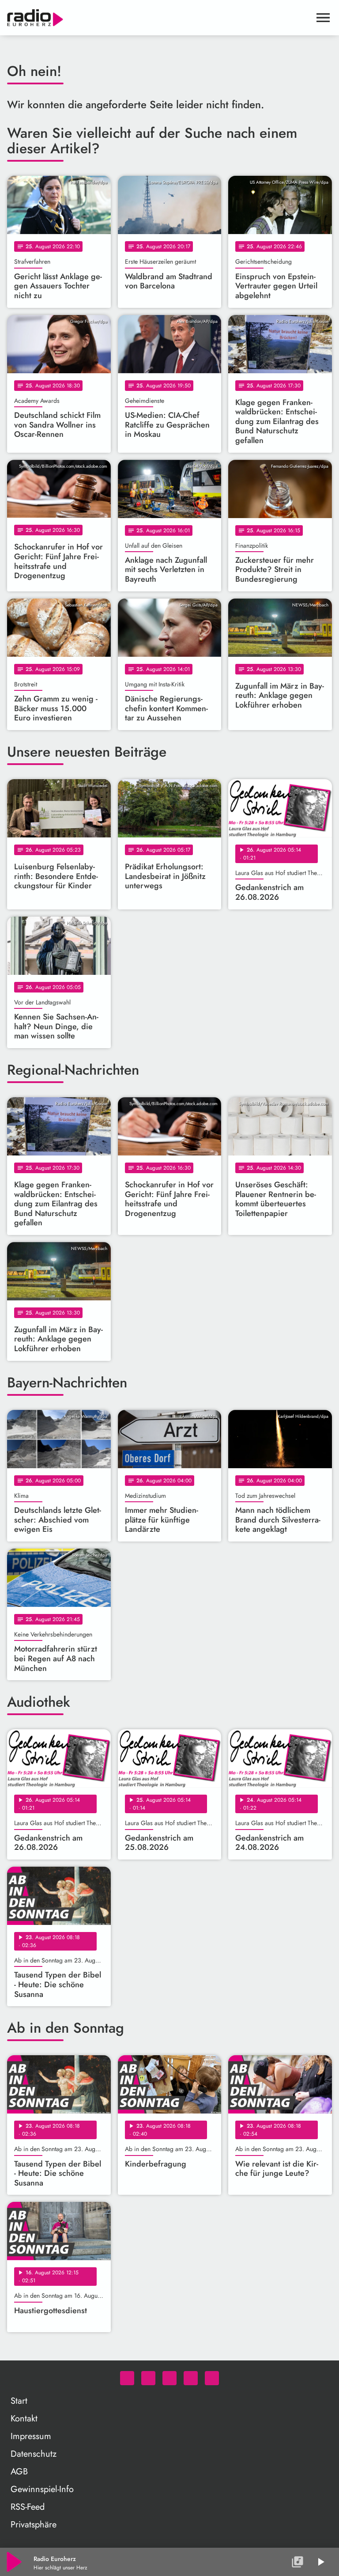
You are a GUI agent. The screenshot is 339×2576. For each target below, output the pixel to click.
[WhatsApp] (127, 2378)
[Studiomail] (191, 2378)
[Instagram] (169, 2378)
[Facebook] (148, 2378)
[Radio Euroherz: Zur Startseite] (159, 18)
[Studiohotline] (212, 2378)
